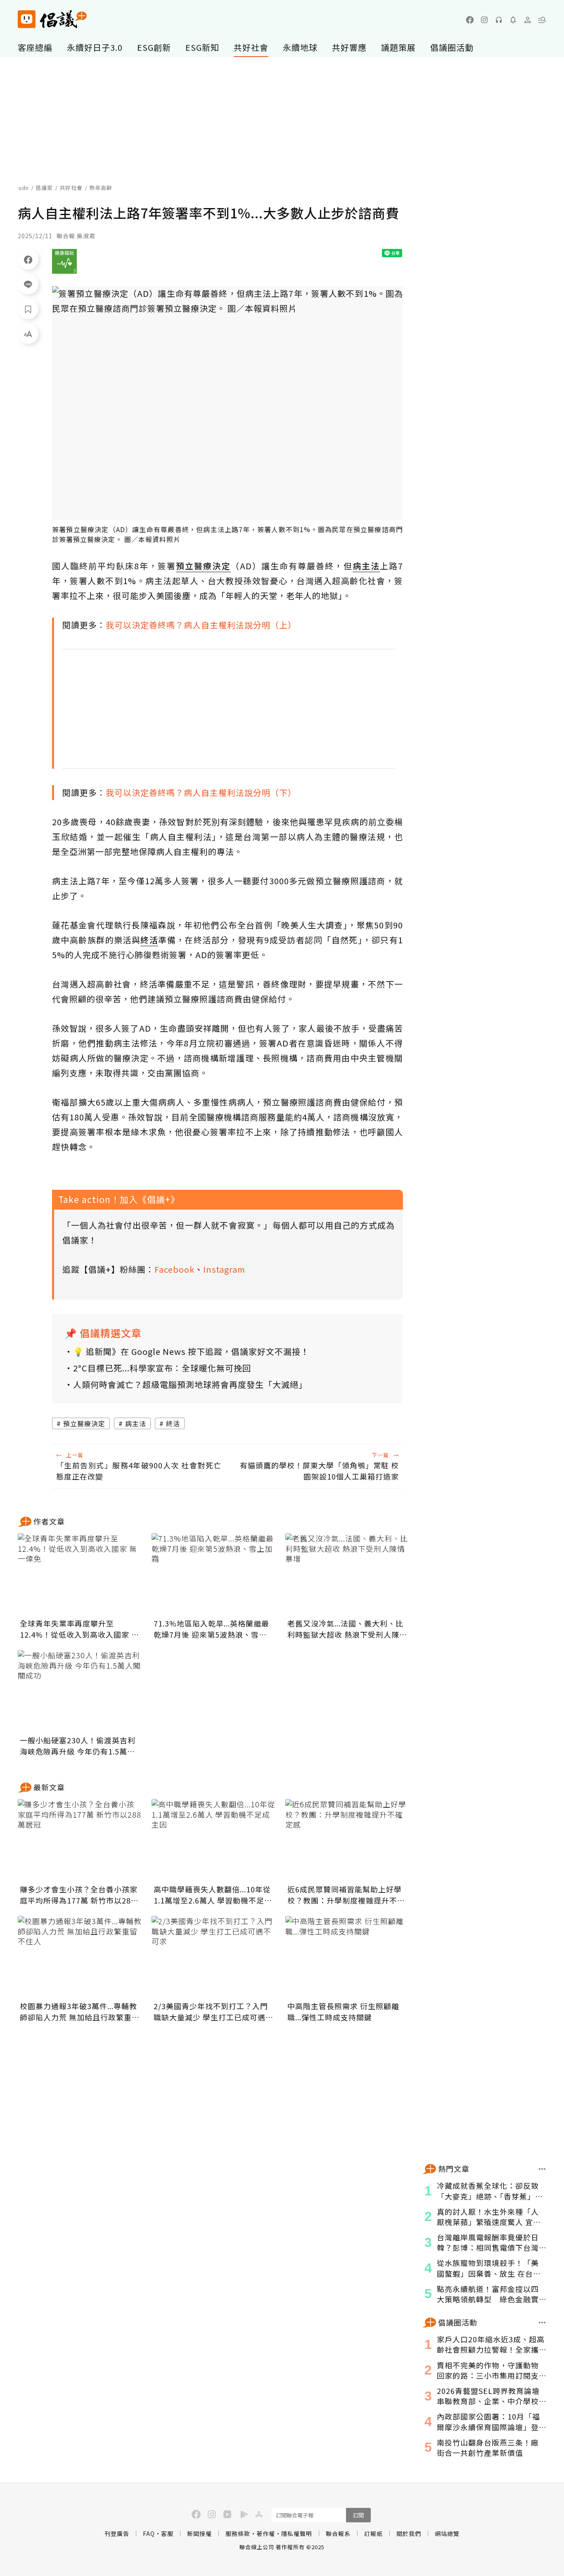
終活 (173, 1423)
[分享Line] (28, 284)
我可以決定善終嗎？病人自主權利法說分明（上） (201, 625)
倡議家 (44, 188)
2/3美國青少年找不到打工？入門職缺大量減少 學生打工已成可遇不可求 (213, 2012)
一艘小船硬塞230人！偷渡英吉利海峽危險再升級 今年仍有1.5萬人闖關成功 (78, 1746)
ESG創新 (154, 47)
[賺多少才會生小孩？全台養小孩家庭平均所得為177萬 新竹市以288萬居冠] (80, 1840)
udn (24, 188)
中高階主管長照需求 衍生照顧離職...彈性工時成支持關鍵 (343, 2011)
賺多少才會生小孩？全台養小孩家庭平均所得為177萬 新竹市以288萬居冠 (79, 1895)
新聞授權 (199, 2533)
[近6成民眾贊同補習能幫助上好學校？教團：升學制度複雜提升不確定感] (347, 1840)
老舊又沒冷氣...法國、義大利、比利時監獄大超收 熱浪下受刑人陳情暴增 (347, 1629)
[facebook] (470, 20)
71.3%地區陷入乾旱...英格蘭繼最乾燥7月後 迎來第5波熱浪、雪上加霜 (211, 1629)
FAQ (149, 2533)
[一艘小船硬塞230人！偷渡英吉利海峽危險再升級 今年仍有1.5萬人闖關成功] (80, 1691)
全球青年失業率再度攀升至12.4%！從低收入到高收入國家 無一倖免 (79, 1629)
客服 (167, 2533)
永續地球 (300, 47)
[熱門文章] (542, 2169)
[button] (542, 20)
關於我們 (409, 2533)
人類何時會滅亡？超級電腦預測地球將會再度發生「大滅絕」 (190, 1384)
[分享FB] (28, 259)
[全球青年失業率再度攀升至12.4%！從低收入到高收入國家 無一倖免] (80, 1574)
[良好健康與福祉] (64, 261)
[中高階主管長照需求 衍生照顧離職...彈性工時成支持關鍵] (347, 1957)
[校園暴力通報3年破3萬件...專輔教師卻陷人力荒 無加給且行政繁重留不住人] (80, 1957)
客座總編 (35, 47)
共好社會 (251, 47)
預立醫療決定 (84, 1423)
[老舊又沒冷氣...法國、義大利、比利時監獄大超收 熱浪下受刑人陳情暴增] (347, 1574)
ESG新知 (202, 47)
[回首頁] (52, 19)
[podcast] (499, 20)
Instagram (224, 1269)
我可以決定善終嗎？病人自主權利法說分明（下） (201, 792)
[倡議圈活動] (542, 2323)
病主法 (136, 1423)
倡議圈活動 (452, 47)
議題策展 (398, 47)
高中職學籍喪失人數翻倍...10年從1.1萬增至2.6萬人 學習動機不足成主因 (213, 1895)
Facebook (174, 1269)
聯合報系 (338, 2533)
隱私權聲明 (297, 2533)
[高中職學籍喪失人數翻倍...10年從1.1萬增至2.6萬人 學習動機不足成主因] (213, 1840)
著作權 (266, 2533)
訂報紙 (373, 2533)
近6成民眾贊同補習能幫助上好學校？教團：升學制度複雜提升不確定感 (346, 1895)
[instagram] (484, 20)
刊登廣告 (117, 2533)
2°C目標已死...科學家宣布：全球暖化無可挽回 (162, 1368)
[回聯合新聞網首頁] (27, 19)
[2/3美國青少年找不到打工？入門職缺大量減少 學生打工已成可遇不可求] (213, 1957)
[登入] (528, 20)
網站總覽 (447, 2533)
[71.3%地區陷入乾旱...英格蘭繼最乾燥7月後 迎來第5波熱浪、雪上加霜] (213, 1574)
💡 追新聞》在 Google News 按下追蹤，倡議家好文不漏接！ (191, 1351)
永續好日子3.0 (95, 47)
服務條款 (238, 2533)
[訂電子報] (513, 20)
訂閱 (358, 2515)
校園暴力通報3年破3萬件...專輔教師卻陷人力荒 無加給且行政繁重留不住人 (80, 2012)
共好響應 (349, 47)
